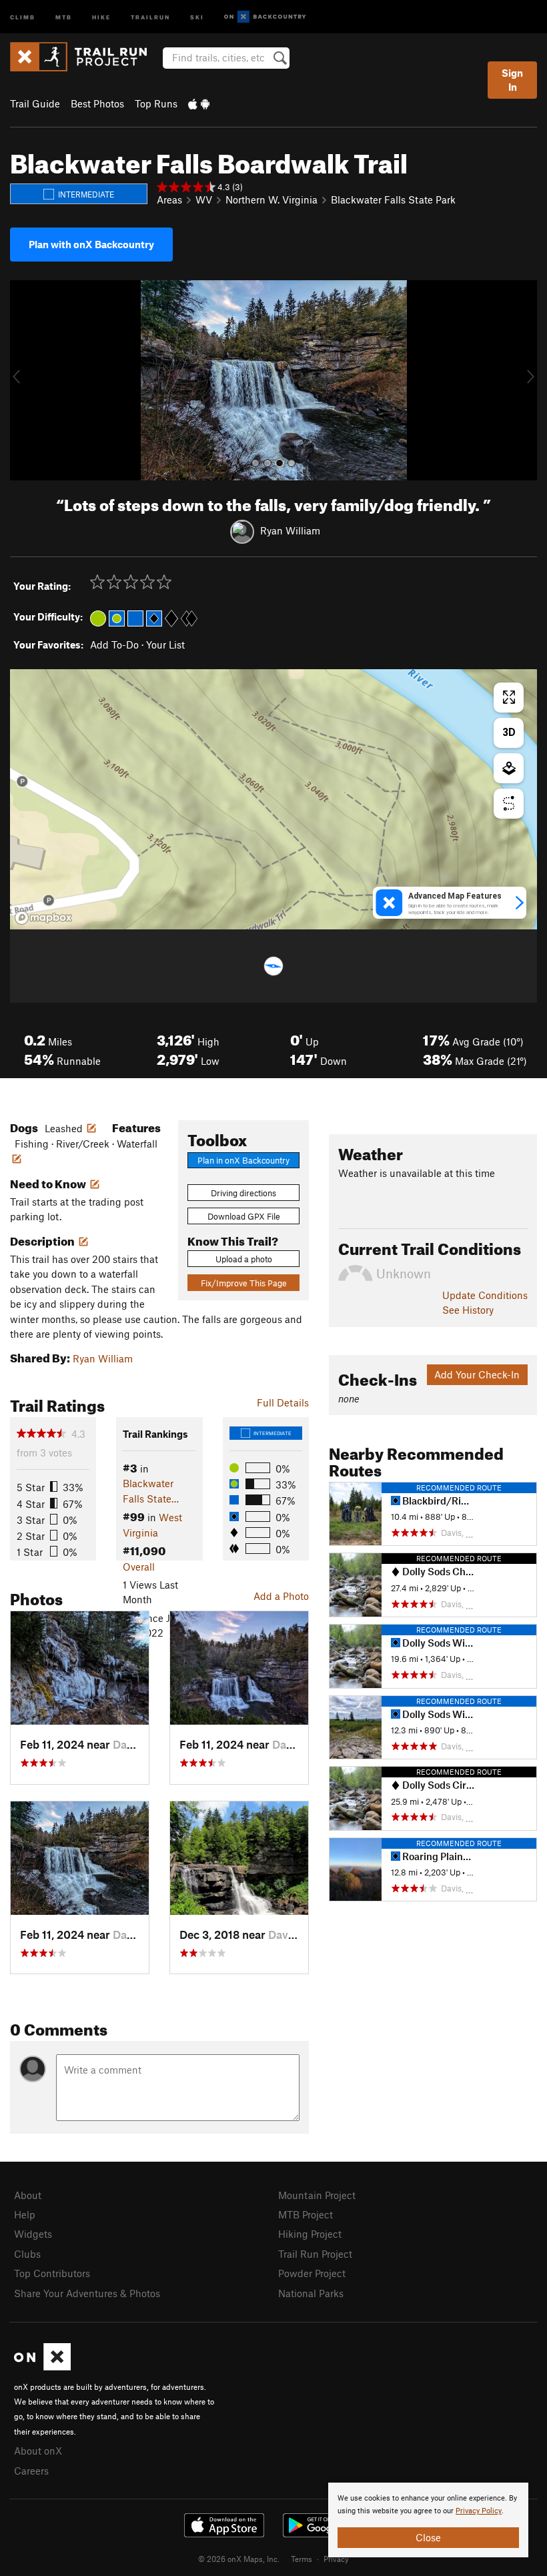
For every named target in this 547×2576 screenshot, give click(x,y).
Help (25, 2214)
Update (485, 1295)
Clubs (27, 2254)
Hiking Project (310, 2234)
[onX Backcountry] (265, 17)
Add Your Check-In (477, 1374)
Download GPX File (244, 1216)
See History (468, 1310)
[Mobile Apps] (199, 103)
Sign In (512, 80)
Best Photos (97, 103)
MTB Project (306, 2214)
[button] (23, 380)
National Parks (311, 2293)
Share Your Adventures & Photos (87, 2293)
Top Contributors (52, 2273)
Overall (139, 1567)
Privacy (336, 2559)
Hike (101, 16)
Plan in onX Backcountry (243, 1160)
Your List (165, 645)
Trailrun (150, 16)
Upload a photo (244, 1259)
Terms (302, 2559)
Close (428, 2537)
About (28, 2195)
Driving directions (243, 1193)
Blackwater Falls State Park (393, 199)
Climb (23, 16)
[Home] (85, 57)
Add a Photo (281, 1596)
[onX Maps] (42, 2367)
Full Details (283, 1402)
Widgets (33, 2234)
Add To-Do (114, 645)
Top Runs (156, 103)
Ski (197, 16)
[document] (428, 2520)
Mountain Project (317, 2195)
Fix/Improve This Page (244, 1283)
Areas (169, 199)
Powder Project (312, 2273)
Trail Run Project (315, 2254)
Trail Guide (35, 103)
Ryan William (290, 530)
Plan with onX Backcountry (91, 244)
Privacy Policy (479, 2511)
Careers (31, 2471)
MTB (64, 16)
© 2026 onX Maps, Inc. (239, 2559)
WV (204, 199)
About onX (38, 2451)
